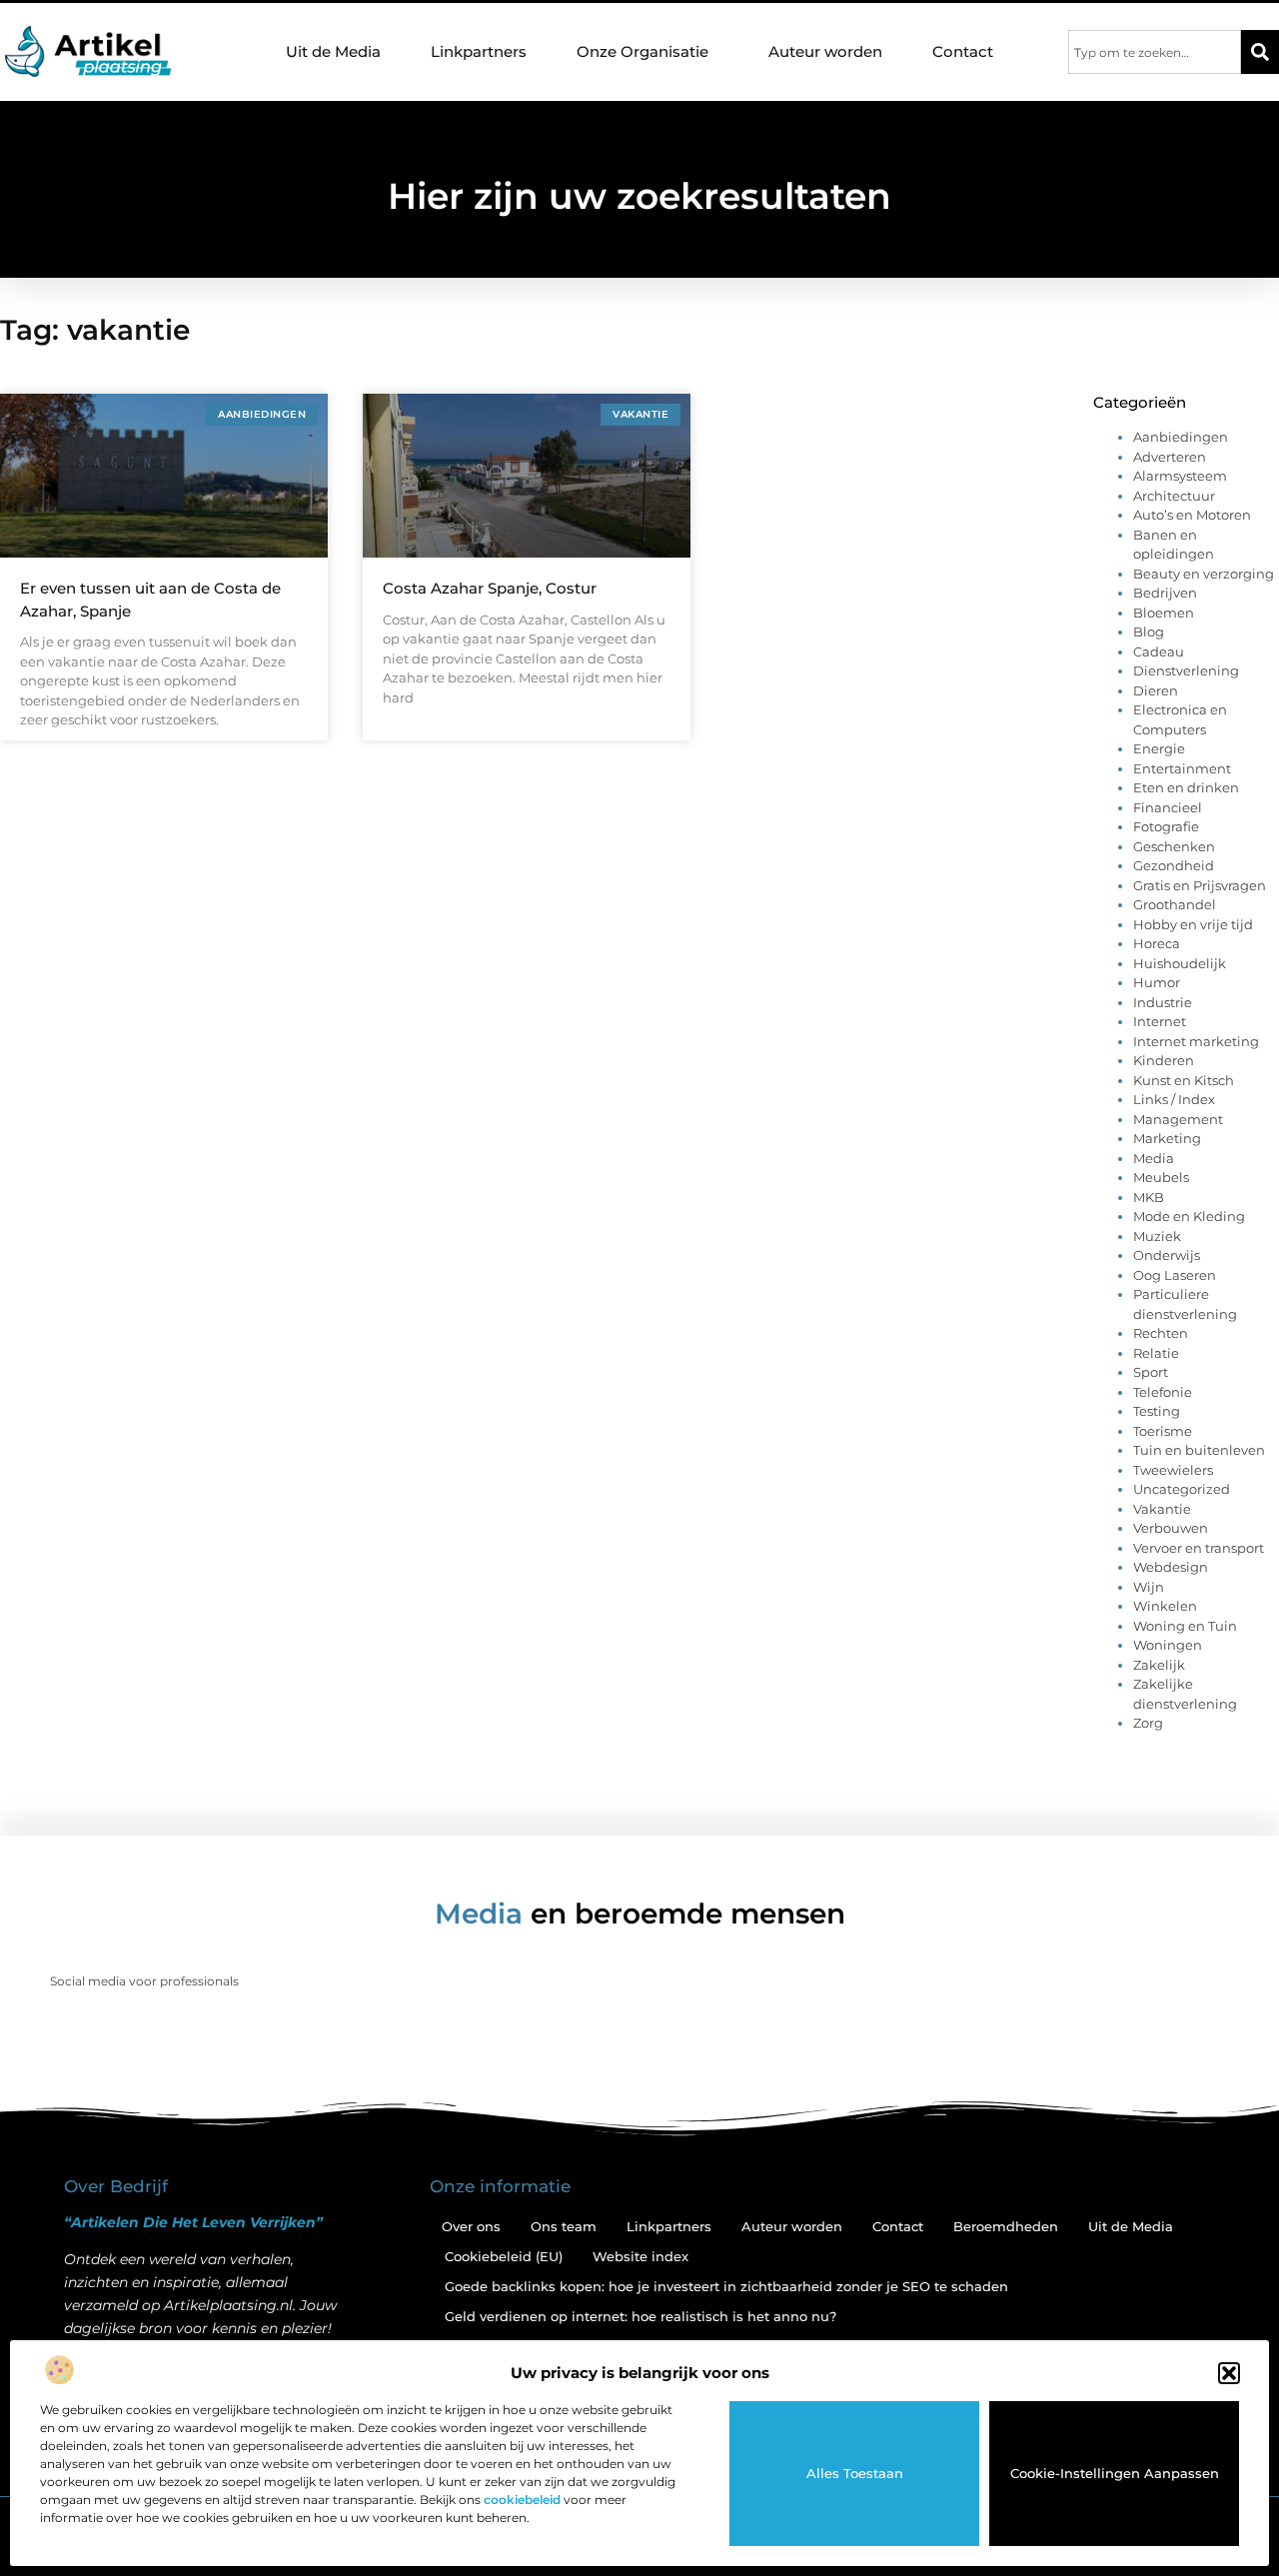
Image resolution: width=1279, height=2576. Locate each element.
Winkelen (1165, 1606)
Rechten (1161, 1333)
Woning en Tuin (1185, 1626)
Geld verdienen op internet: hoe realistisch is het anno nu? (640, 2316)
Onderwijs (1167, 1255)
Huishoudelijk (1180, 963)
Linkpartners (479, 51)
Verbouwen (1171, 1528)
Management (1178, 1119)
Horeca (1157, 943)
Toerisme (1163, 1431)
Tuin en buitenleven (1199, 1450)
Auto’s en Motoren (1192, 515)
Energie (1159, 748)
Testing (1157, 1411)
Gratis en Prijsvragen (1200, 885)
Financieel (1168, 807)
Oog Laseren (1175, 1275)
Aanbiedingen (1181, 437)
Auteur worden (825, 51)
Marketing (1167, 1138)
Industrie (1163, 1002)
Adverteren (1170, 457)
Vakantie (1162, 1509)
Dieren (1156, 690)
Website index (640, 2256)
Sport (1151, 1372)
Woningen (1168, 1645)
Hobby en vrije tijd (1193, 924)
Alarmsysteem (1180, 476)
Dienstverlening (1186, 670)
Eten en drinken (1186, 787)
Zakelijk (1159, 1665)
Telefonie (1163, 1392)
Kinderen (1164, 1060)
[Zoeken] (1260, 52)
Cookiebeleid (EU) (504, 2256)
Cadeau (1159, 651)
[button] (1229, 2373)
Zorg (1148, 1723)
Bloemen (1164, 613)
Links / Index (1174, 1099)
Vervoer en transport (1199, 1548)
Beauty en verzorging (1204, 574)
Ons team (564, 2226)
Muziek (1157, 1236)
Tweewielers (1173, 1470)
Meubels (1161, 1177)
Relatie (1156, 1353)
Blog (1149, 632)
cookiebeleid (522, 2500)
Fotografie (1166, 826)
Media (1154, 1158)
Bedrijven (1165, 593)
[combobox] (1155, 52)
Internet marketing (1196, 1041)
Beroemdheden (1006, 2226)
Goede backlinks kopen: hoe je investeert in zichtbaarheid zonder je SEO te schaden (726, 2286)
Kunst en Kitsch (1184, 1080)
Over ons (471, 2226)
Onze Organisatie (642, 51)
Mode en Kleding (1189, 1216)
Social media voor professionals (144, 1981)
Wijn (1149, 1587)
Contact (963, 51)
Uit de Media (333, 51)
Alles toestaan (855, 2473)
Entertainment (1182, 768)
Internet (1160, 1021)
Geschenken (1174, 846)
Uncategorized (1182, 1489)
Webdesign (1171, 1567)
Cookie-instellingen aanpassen (1115, 2473)
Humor (1157, 982)
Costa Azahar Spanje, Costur (490, 588)
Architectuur (1174, 496)
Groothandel (1175, 904)
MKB (1149, 1197)
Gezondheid (1174, 865)
